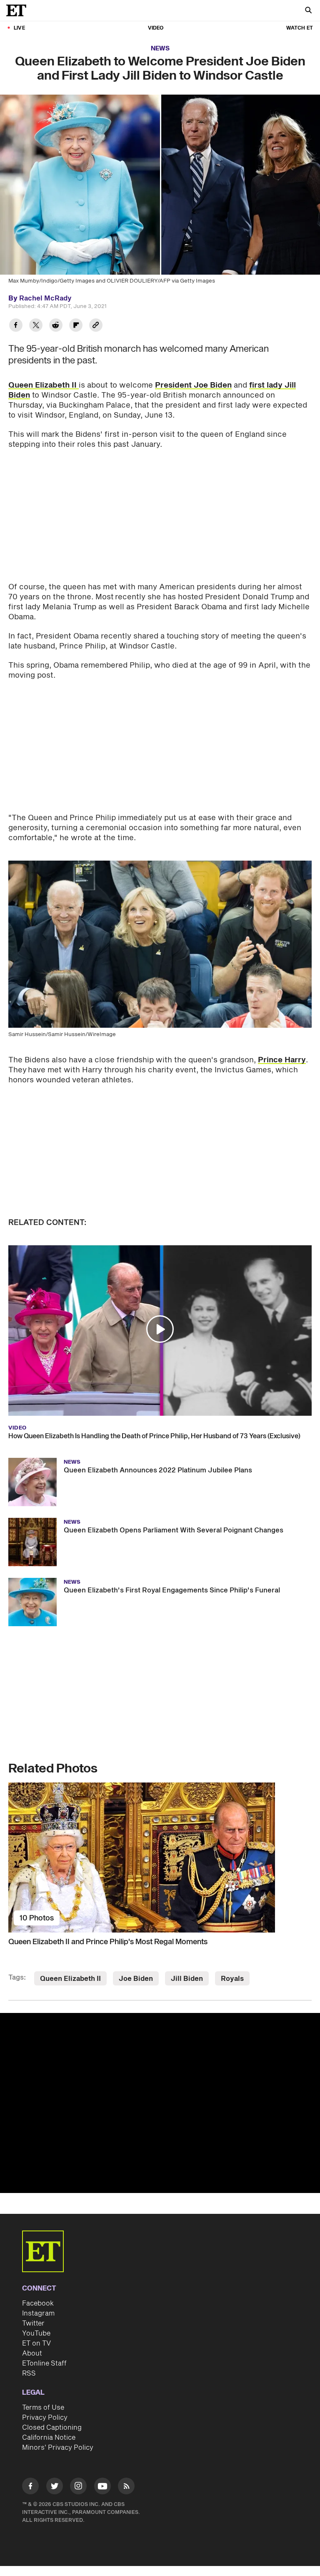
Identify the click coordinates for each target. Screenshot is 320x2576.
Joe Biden (136, 1979)
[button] (160, 1329)
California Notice (49, 2438)
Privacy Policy (45, 2418)
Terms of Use (43, 2408)
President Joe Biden (193, 385)
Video (156, 28)
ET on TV (36, 2343)
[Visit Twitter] (55, 2487)
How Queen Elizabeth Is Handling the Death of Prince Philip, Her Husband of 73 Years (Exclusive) (154, 1436)
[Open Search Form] (308, 11)
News (160, 49)
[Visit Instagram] (78, 2487)
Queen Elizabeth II (44, 385)
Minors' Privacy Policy (58, 2448)
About (32, 2353)
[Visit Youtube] (102, 2486)
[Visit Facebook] (30, 2487)
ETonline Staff (44, 2363)
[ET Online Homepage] (19, 10)
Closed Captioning (52, 2428)
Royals (232, 1979)
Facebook (38, 2303)
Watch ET (300, 28)
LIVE (19, 28)
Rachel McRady (45, 298)
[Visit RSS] (126, 2487)
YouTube (36, 2333)
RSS (29, 2373)
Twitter (33, 2323)
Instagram (38, 2313)
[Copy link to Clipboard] (96, 326)
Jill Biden (187, 1979)
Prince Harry (282, 1060)
